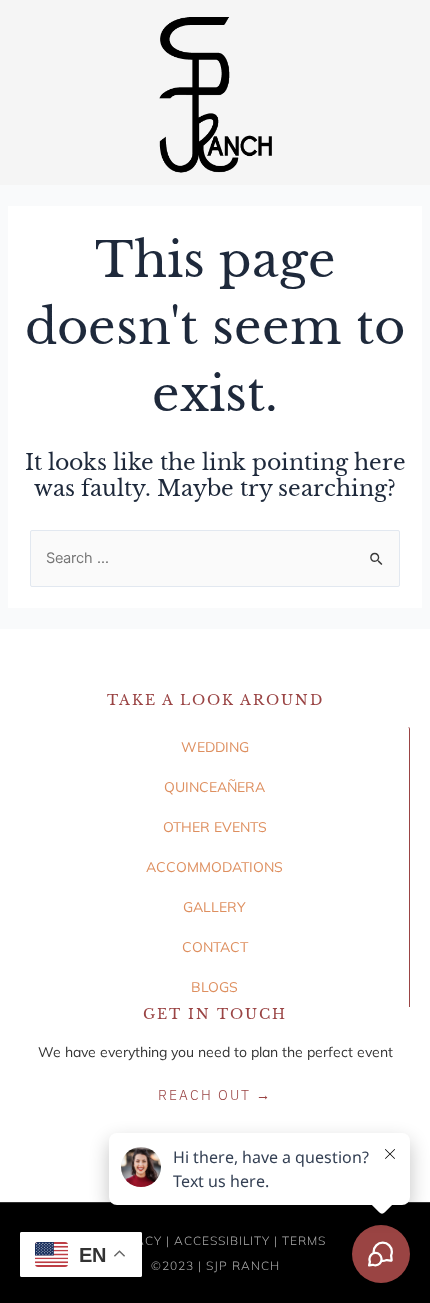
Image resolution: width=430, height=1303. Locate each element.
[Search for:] (215, 558)
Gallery (214, 907)
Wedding (215, 747)
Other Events (215, 827)
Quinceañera (214, 787)
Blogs (214, 987)
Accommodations (214, 867)
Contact (215, 947)
